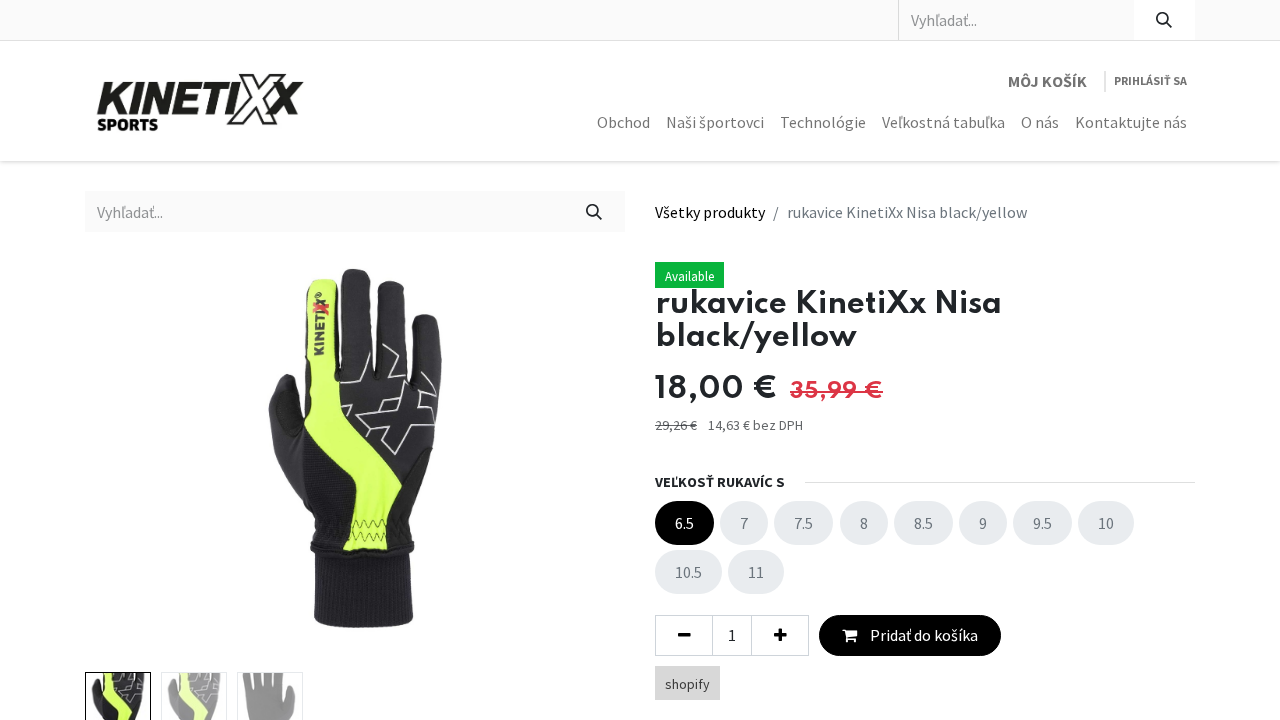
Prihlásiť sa (1150, 80)
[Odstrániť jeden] (684, 635)
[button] (125, 462)
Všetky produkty (710, 212)
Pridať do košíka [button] (922, 635)
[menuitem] (623, 122)
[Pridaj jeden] (780, 635)
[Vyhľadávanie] (1164, 20)
